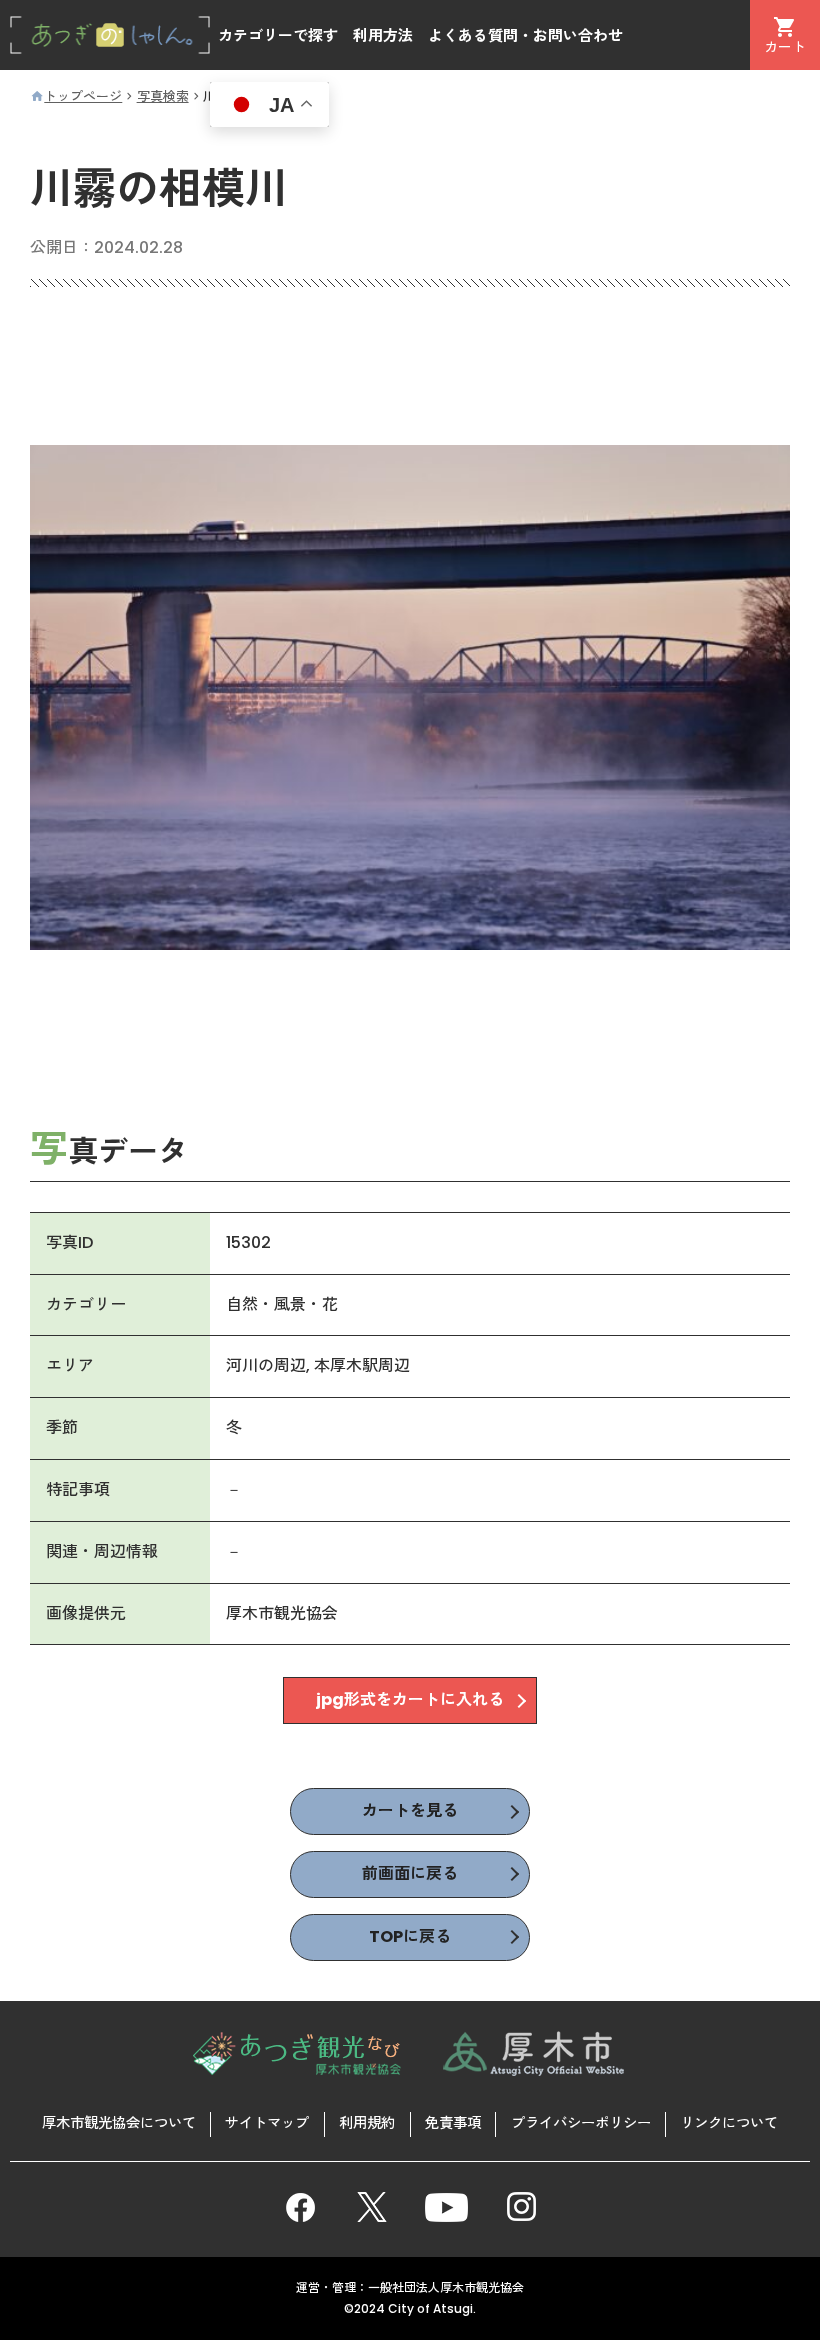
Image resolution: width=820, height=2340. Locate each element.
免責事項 (453, 2123)
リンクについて (729, 2123)
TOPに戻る (410, 1936)
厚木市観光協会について (119, 2123)
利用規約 (367, 2123)
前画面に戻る (410, 1873)
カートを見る (410, 1810)
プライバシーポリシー (581, 2123)
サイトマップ (267, 2123)
